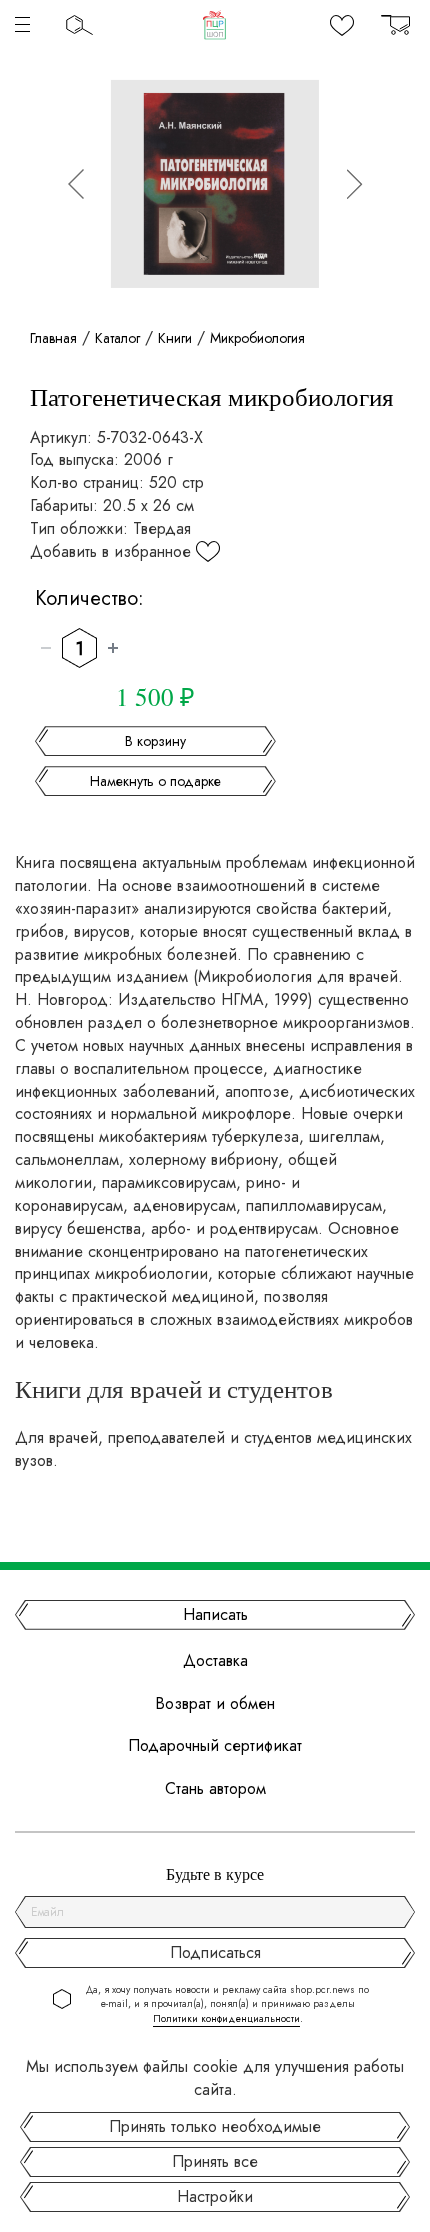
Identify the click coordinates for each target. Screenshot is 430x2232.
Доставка (215, 1661)
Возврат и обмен (215, 1704)
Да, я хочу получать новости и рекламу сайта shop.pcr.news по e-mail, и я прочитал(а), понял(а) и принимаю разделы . (227, 2004)
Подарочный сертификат (215, 1746)
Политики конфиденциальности (226, 2018)
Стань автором (215, 1789)
